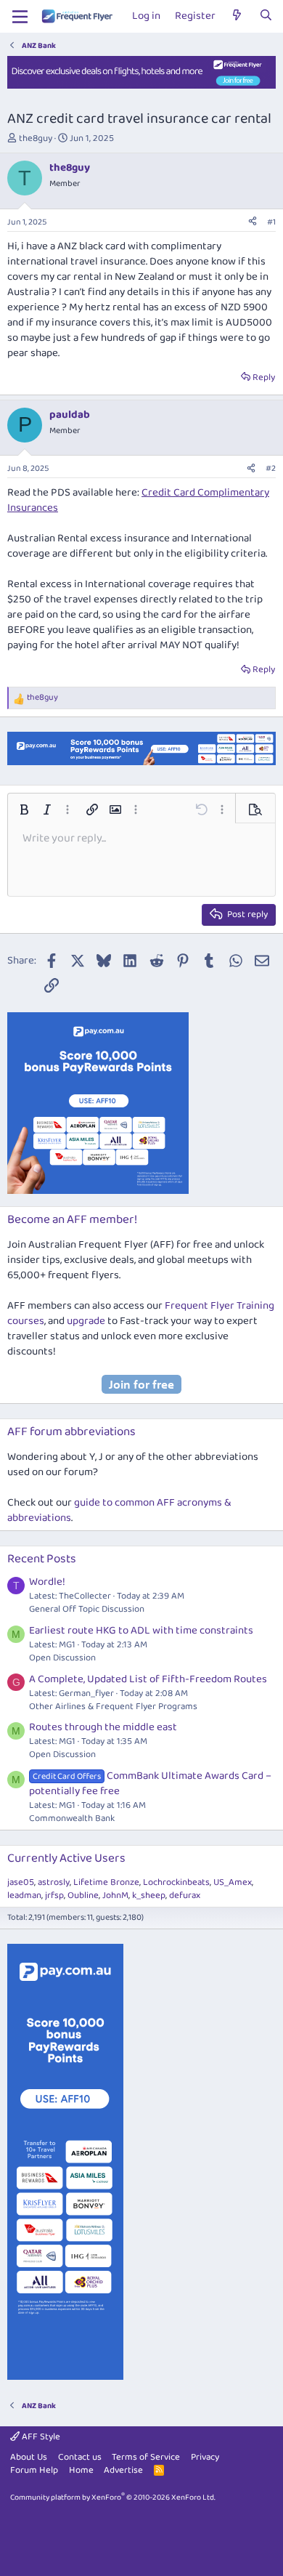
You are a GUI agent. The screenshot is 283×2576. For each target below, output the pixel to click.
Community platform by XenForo (113, 2498)
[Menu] (20, 17)
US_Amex (233, 1882)
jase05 (21, 1882)
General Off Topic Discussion (87, 1609)
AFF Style (40, 2437)
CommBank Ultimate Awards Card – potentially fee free (150, 1784)
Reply (264, 377)
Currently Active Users (66, 1858)
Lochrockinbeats (176, 1882)
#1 (271, 222)
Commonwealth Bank (72, 1818)
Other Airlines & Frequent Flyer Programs (113, 1707)
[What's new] (237, 16)
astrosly (54, 1882)
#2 (271, 468)
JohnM (115, 1895)
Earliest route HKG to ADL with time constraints (141, 1631)
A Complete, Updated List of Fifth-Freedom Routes (148, 1679)
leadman (24, 1895)
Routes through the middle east (103, 1727)
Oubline (83, 1895)
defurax (185, 1895)
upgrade (86, 1321)
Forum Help (34, 2470)
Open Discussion (62, 1658)
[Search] (266, 16)
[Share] (253, 223)
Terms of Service (146, 2457)
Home (81, 2470)
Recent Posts (42, 1559)
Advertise (123, 2470)
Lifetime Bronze (106, 1882)
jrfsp (54, 1895)
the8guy (36, 138)
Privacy (205, 2457)
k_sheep (149, 1895)
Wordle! (47, 1582)
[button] (24, 809)
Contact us (80, 2457)
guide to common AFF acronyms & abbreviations (119, 1510)
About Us (29, 2457)
